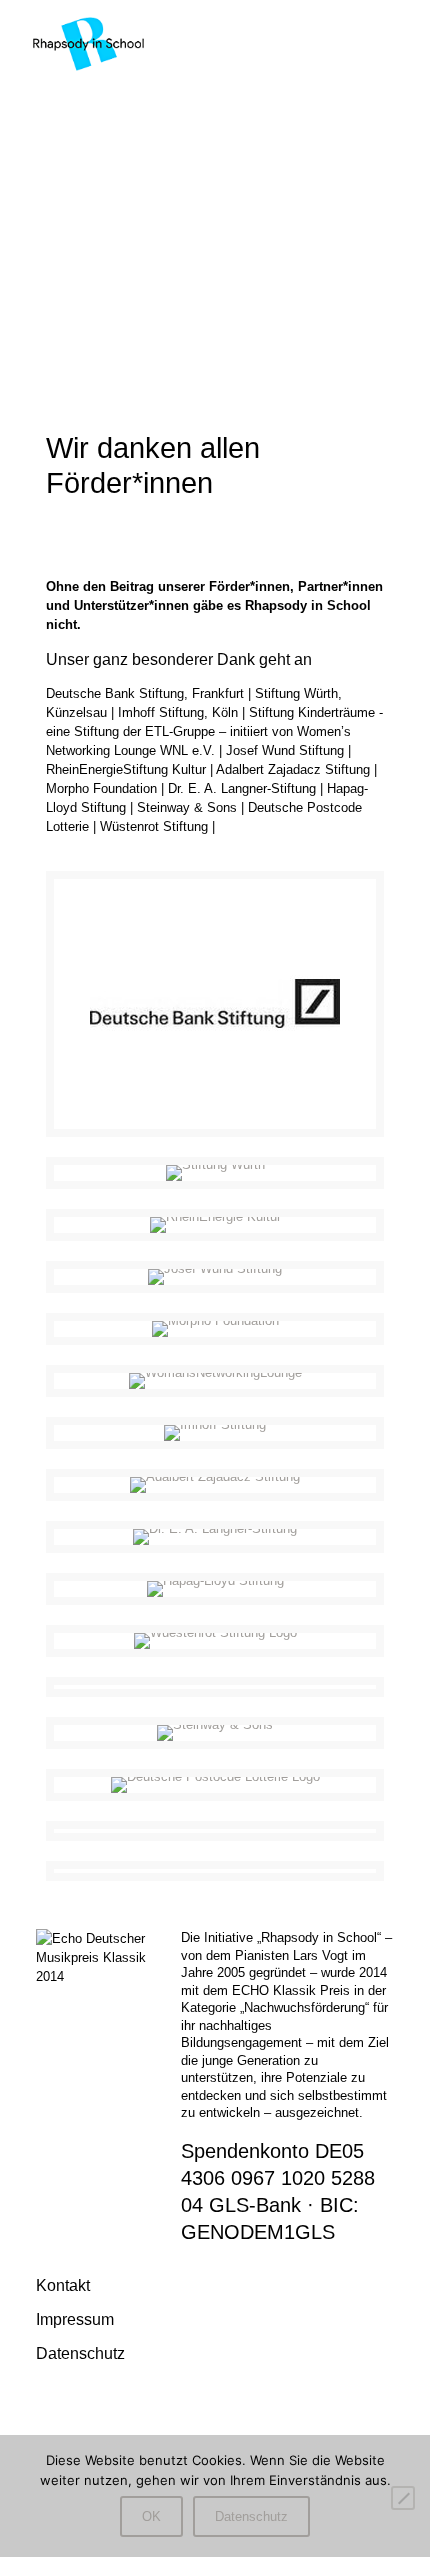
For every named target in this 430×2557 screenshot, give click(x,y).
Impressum (75, 2319)
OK (151, 2516)
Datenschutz (80, 2353)
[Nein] (403, 2498)
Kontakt (63, 2285)
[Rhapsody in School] (88, 42)
